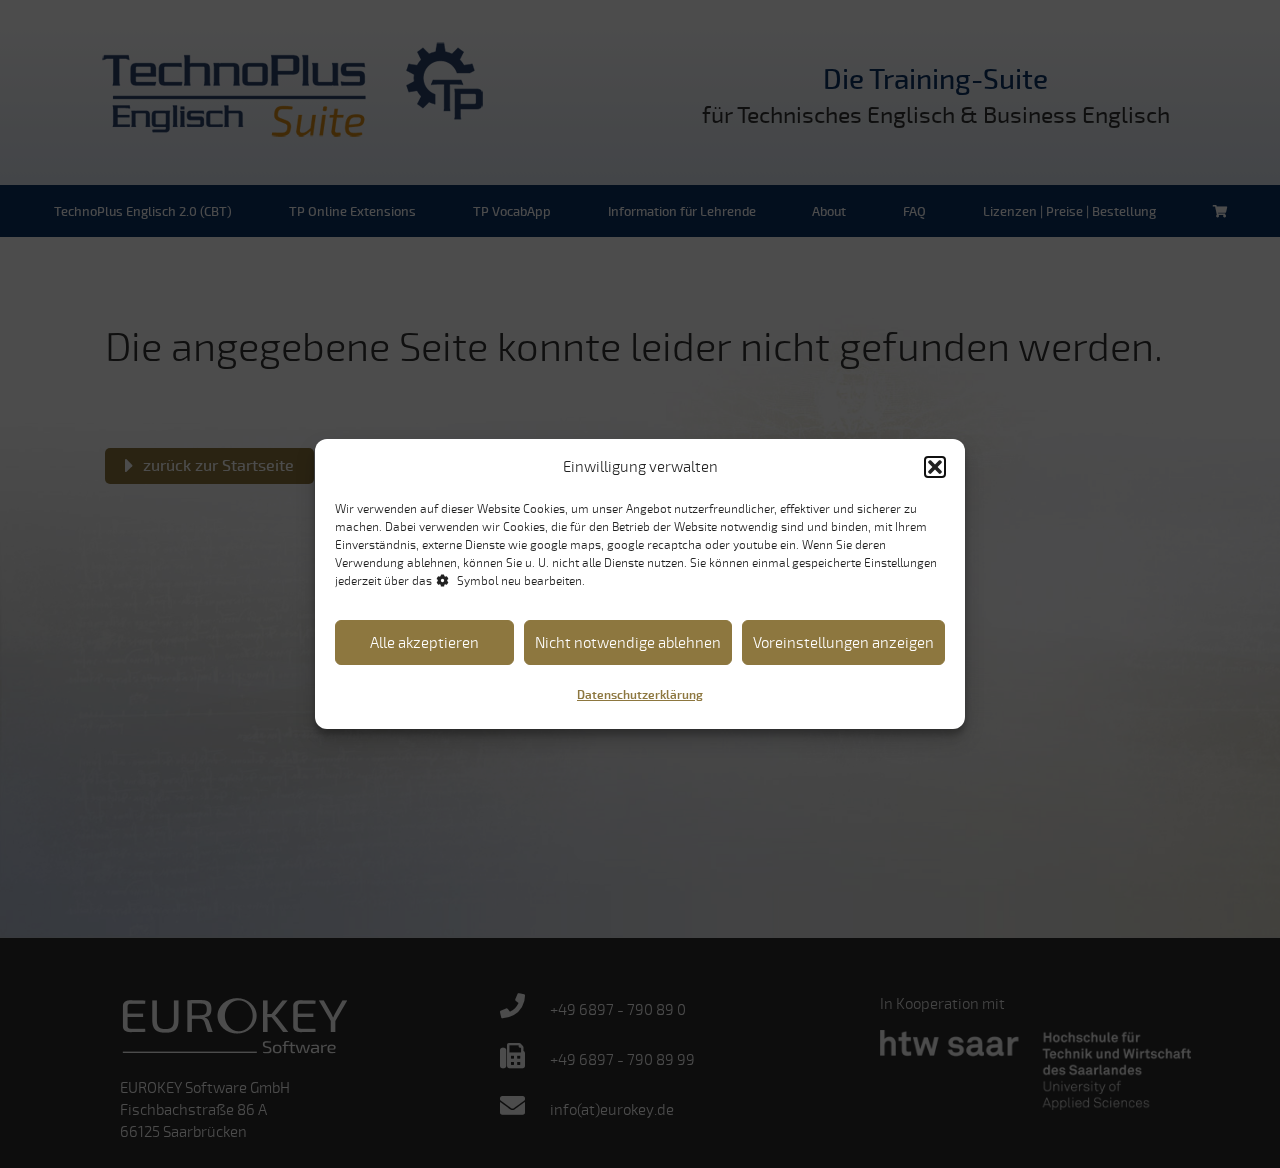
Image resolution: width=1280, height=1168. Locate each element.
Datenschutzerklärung (640, 695)
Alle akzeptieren (424, 643)
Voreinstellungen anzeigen (843, 643)
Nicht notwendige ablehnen (628, 643)
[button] (935, 467)
